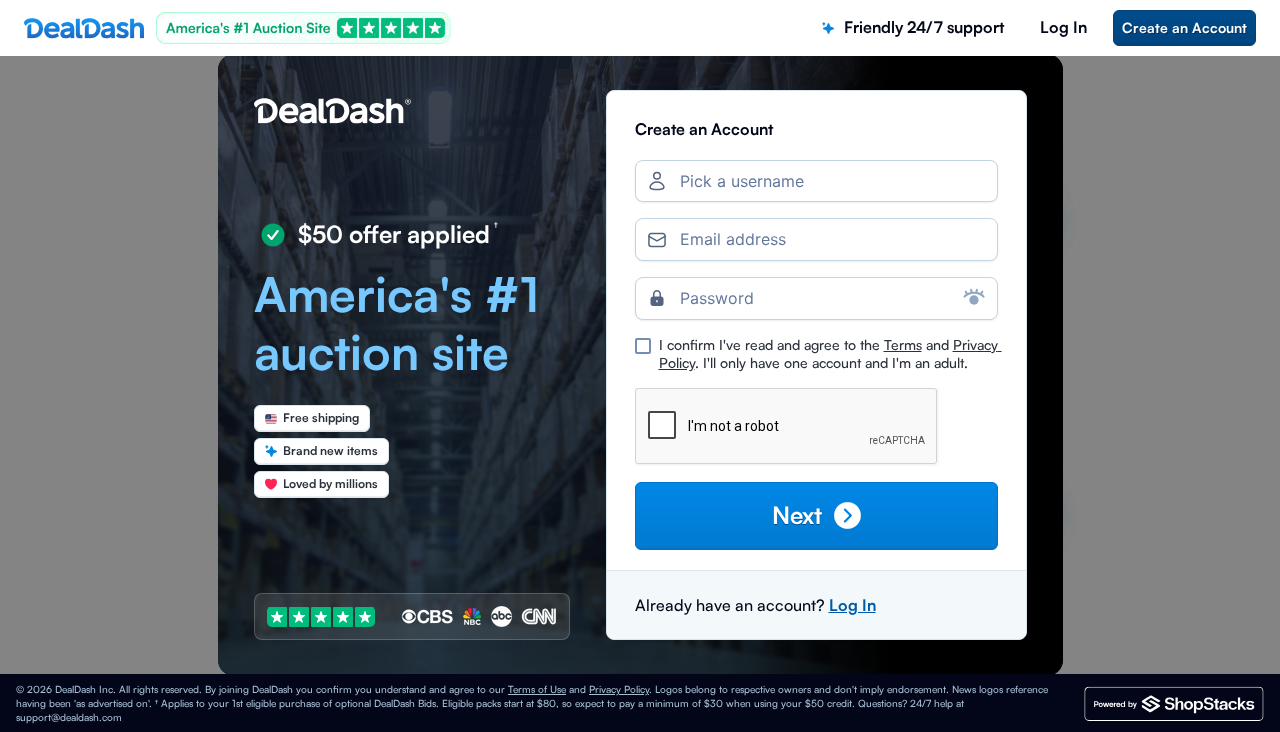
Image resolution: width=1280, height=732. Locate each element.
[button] (816, 515)
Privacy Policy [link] (619, 689)
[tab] (913, 27)
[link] (1184, 28)
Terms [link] (903, 344)
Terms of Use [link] (537, 689)
